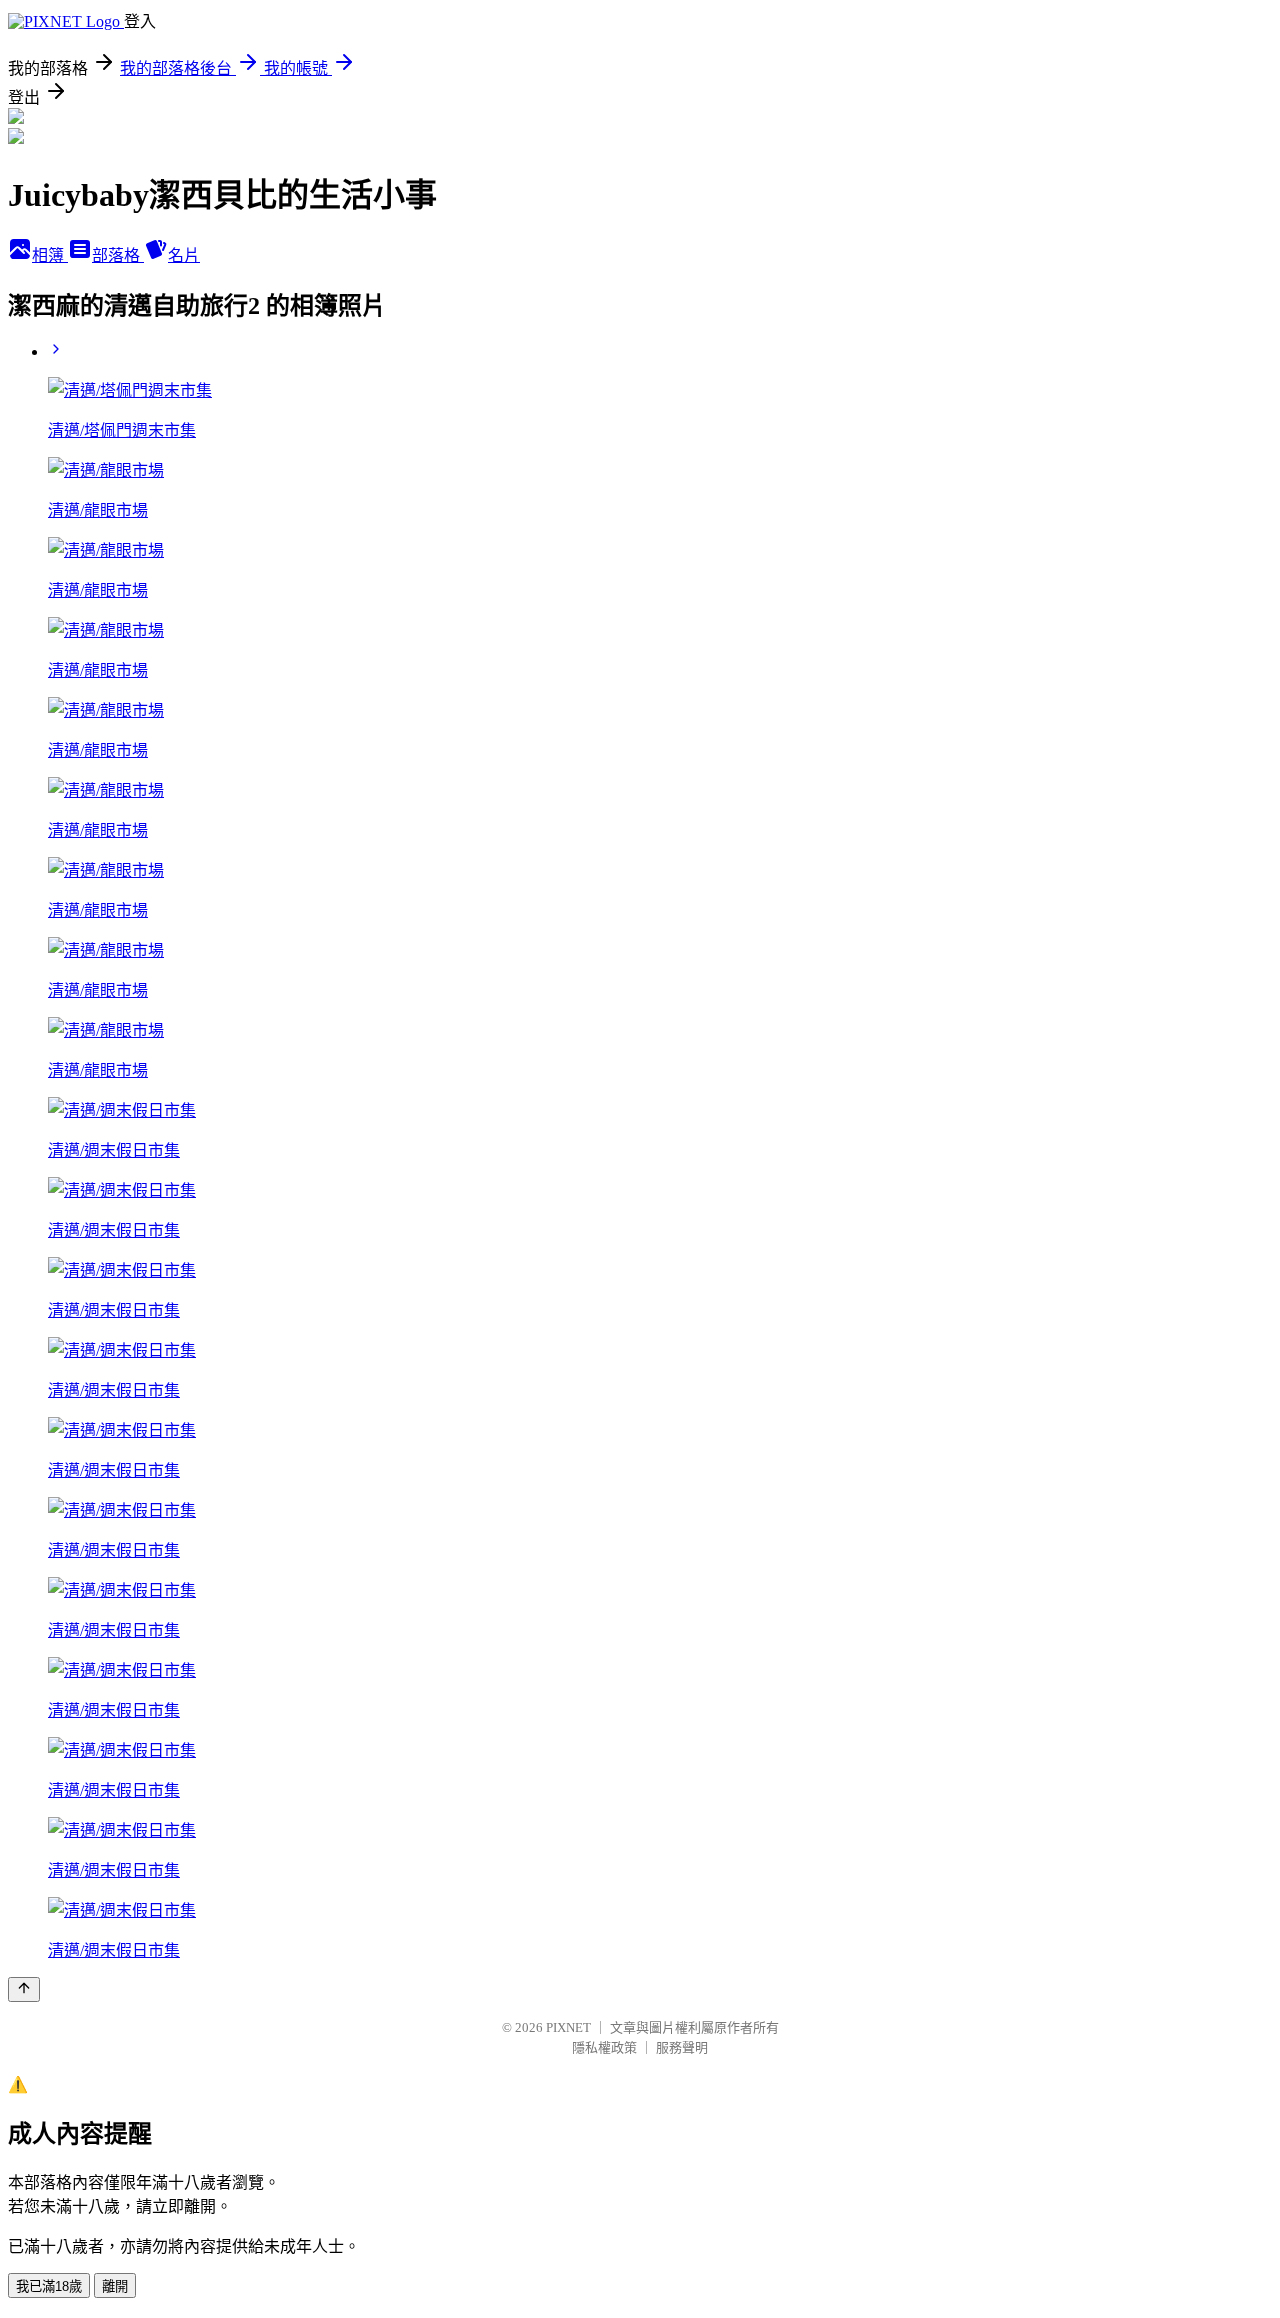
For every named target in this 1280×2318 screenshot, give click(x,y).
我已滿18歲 (49, 2286)
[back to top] (24, 1989)
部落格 (118, 255)
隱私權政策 (604, 2047)
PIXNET (568, 2027)
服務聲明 (682, 2047)
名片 (184, 255)
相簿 (50, 255)
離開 (115, 2286)
